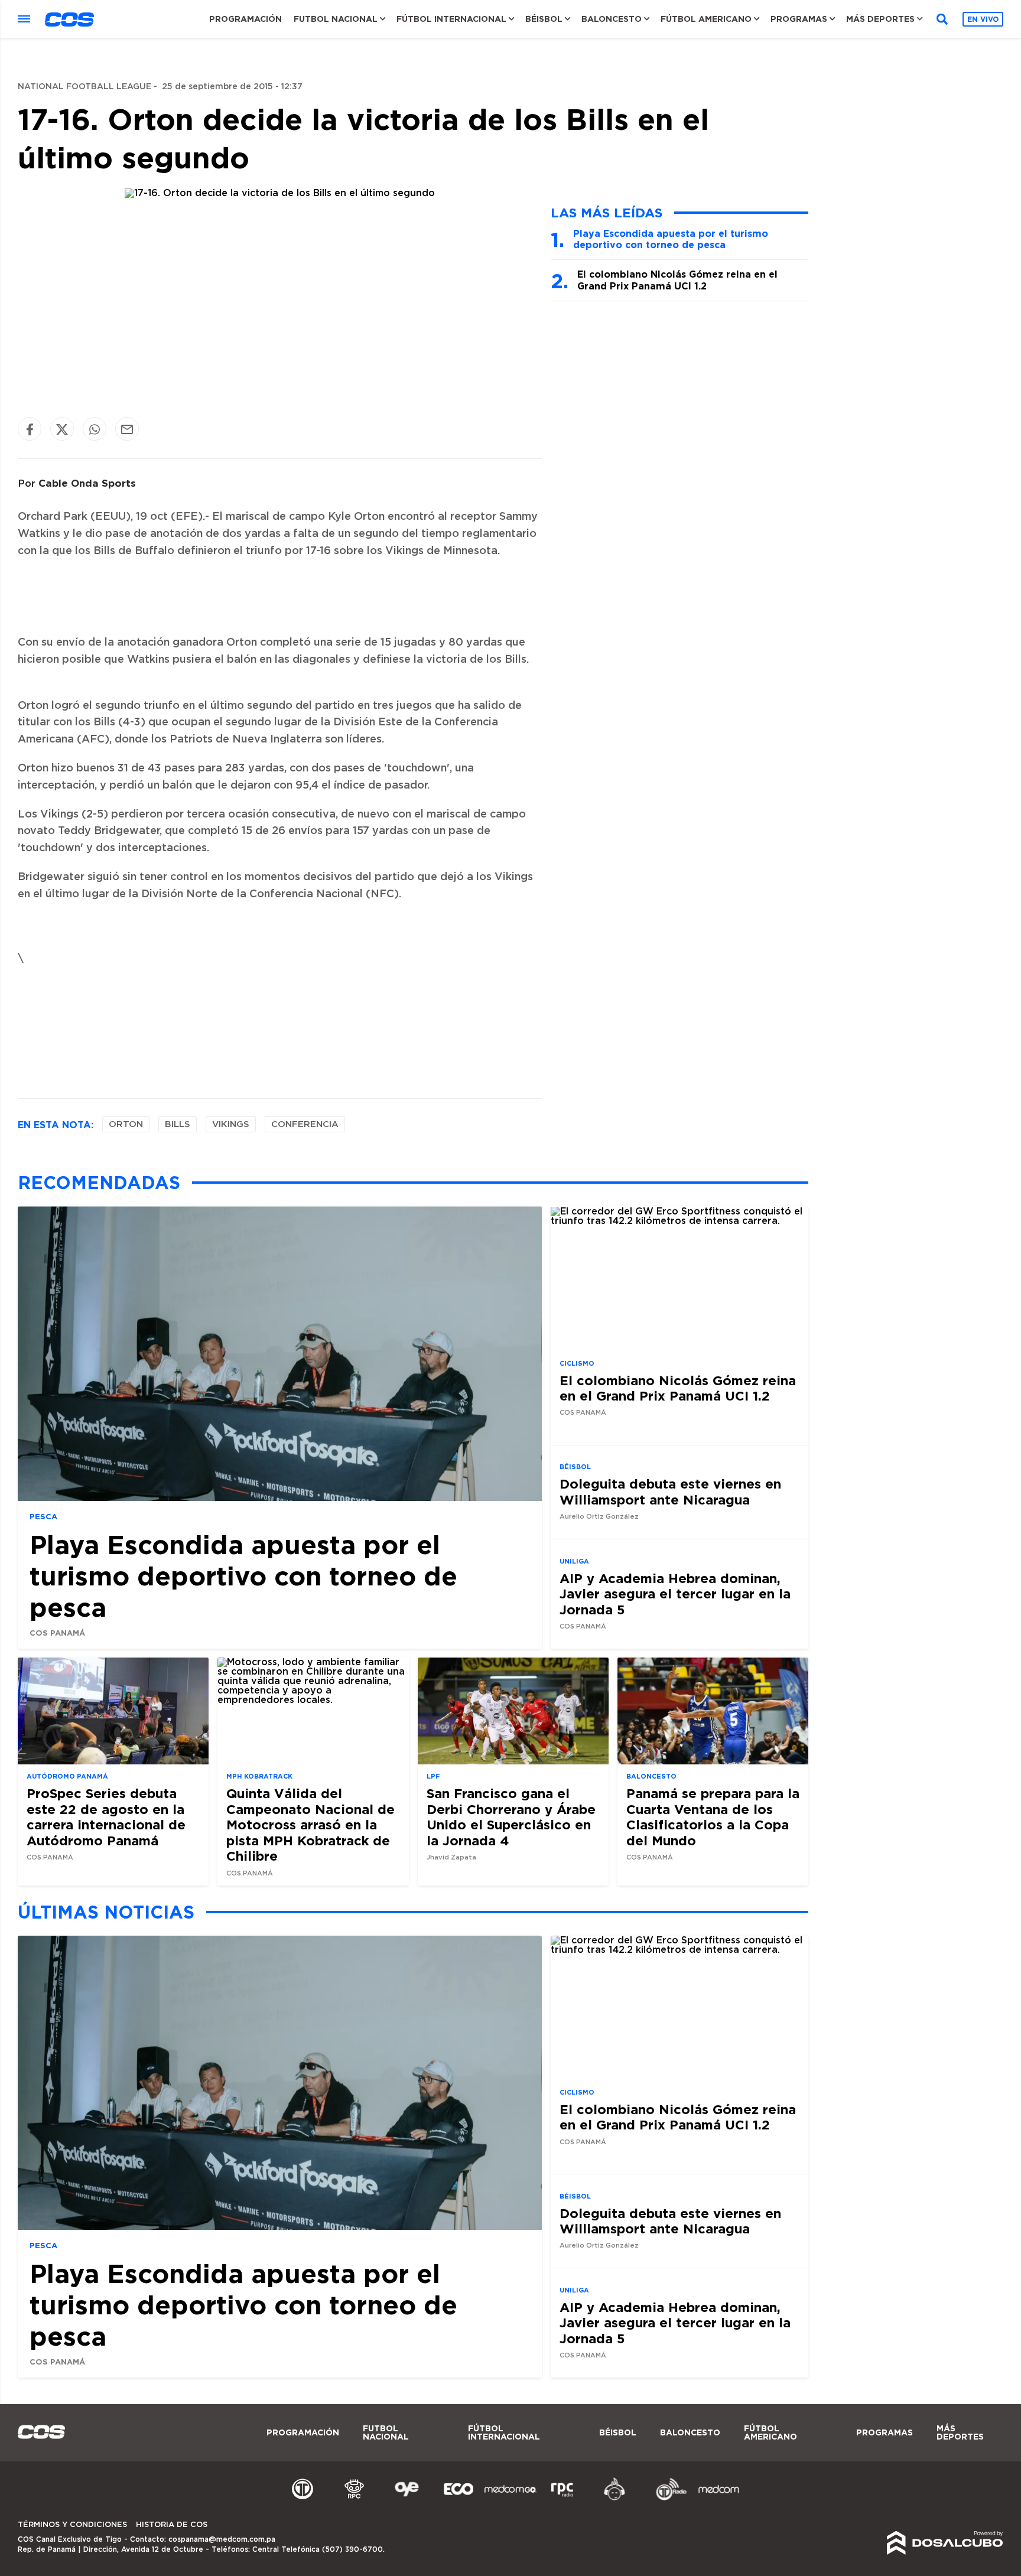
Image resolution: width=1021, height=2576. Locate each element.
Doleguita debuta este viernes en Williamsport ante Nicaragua (670, 1491)
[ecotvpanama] (459, 2499)
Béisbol (544, 19)
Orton (126, 1124)
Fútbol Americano (706, 19)
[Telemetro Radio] (666, 2499)
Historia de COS (172, 2525)
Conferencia (305, 1124)
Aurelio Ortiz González (599, 1517)
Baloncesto (612, 19)
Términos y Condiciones (72, 2525)
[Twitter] (62, 429)
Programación (246, 19)
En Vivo (983, 19)
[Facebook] (30, 429)
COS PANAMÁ (57, 1633)
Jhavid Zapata (451, 1857)
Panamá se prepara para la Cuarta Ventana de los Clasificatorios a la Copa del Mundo (713, 1816)
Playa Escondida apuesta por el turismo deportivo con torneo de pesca (671, 239)
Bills (178, 1124)
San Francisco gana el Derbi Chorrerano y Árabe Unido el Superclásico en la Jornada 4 (511, 1816)
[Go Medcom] (510, 2499)
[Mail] (127, 429)
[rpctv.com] (355, 2499)
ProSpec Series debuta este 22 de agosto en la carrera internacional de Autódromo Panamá (106, 1816)
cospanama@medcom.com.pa (222, 2539)
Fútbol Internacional (451, 19)
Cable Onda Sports (87, 483)
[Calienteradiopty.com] (614, 2499)
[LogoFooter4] (562, 2499)
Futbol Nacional (336, 19)
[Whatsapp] (95, 429)
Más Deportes (880, 19)
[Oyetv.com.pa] (407, 2499)
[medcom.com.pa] (718, 2499)
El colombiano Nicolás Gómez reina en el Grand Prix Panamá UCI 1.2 (677, 280)
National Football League (84, 87)
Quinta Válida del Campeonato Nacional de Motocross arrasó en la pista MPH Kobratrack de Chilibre (310, 1824)
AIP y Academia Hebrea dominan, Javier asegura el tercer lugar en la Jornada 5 (675, 1594)
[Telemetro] (303, 2499)
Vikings (231, 1124)
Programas (799, 19)
